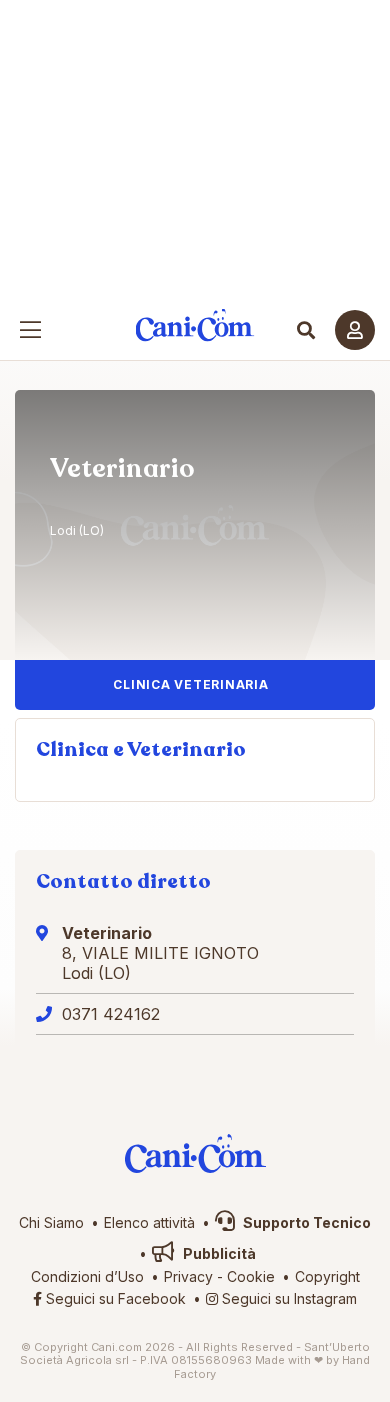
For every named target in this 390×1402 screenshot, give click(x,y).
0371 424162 (111, 1014)
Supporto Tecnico (305, 1222)
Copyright (327, 1276)
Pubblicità (218, 1253)
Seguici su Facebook (114, 1298)
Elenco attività (149, 1222)
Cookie (251, 1276)
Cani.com (195, 325)
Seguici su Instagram (287, 1298)
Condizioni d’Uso (87, 1276)
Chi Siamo (51, 1222)
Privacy (188, 1276)
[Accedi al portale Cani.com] (355, 330)
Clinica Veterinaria (190, 684)
